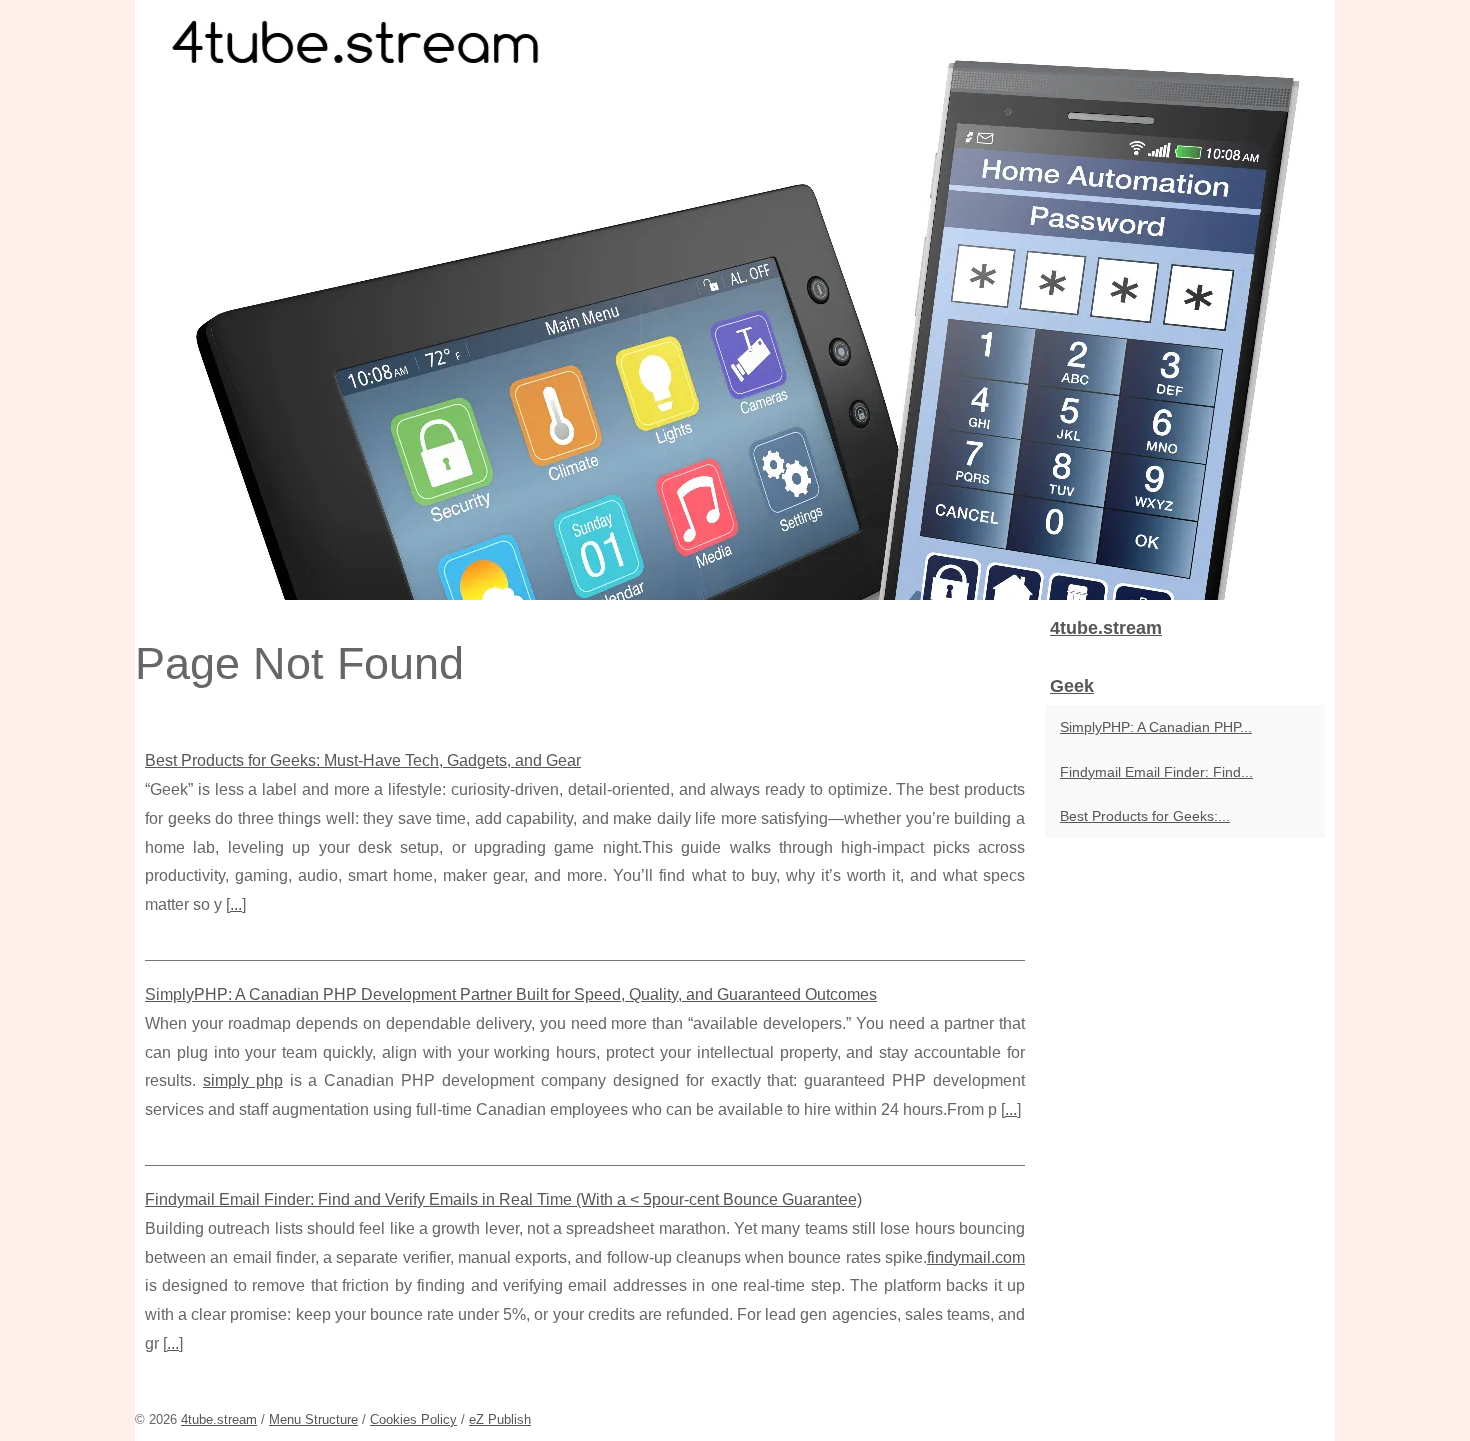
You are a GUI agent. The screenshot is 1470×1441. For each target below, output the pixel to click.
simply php (243, 1080)
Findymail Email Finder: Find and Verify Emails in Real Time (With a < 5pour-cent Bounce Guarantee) (503, 1199)
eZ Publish (500, 1419)
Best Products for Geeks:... (1145, 816)
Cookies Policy (413, 1419)
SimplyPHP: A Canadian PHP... (1156, 727)
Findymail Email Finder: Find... (1156, 772)
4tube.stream (219, 1419)
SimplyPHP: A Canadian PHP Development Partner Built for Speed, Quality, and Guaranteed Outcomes (511, 994)
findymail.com (976, 1257)
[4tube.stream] (735, 300)
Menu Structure (313, 1419)
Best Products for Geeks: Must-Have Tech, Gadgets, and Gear (363, 760)
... (236, 904)
